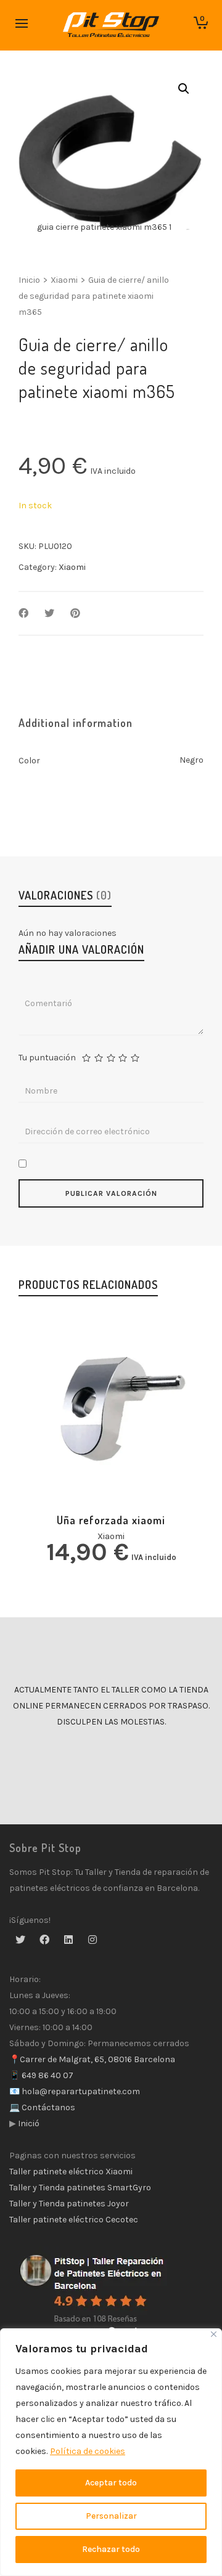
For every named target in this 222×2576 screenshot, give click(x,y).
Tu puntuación (47, 1058)
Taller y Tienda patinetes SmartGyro (80, 2188)
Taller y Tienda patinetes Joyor (69, 2204)
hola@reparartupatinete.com (80, 2091)
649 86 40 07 (47, 2075)
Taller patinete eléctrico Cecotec (74, 2220)
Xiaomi (64, 280)
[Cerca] (214, 2334)
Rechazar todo (111, 2549)
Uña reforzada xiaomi (111, 1520)
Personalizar (111, 2516)
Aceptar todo (111, 2483)
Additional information (76, 723)
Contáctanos (47, 2107)
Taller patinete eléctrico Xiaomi (71, 2172)
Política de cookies (88, 2451)
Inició (28, 2123)
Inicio (29, 280)
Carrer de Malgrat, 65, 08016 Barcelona (97, 2059)
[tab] (76, 723)
